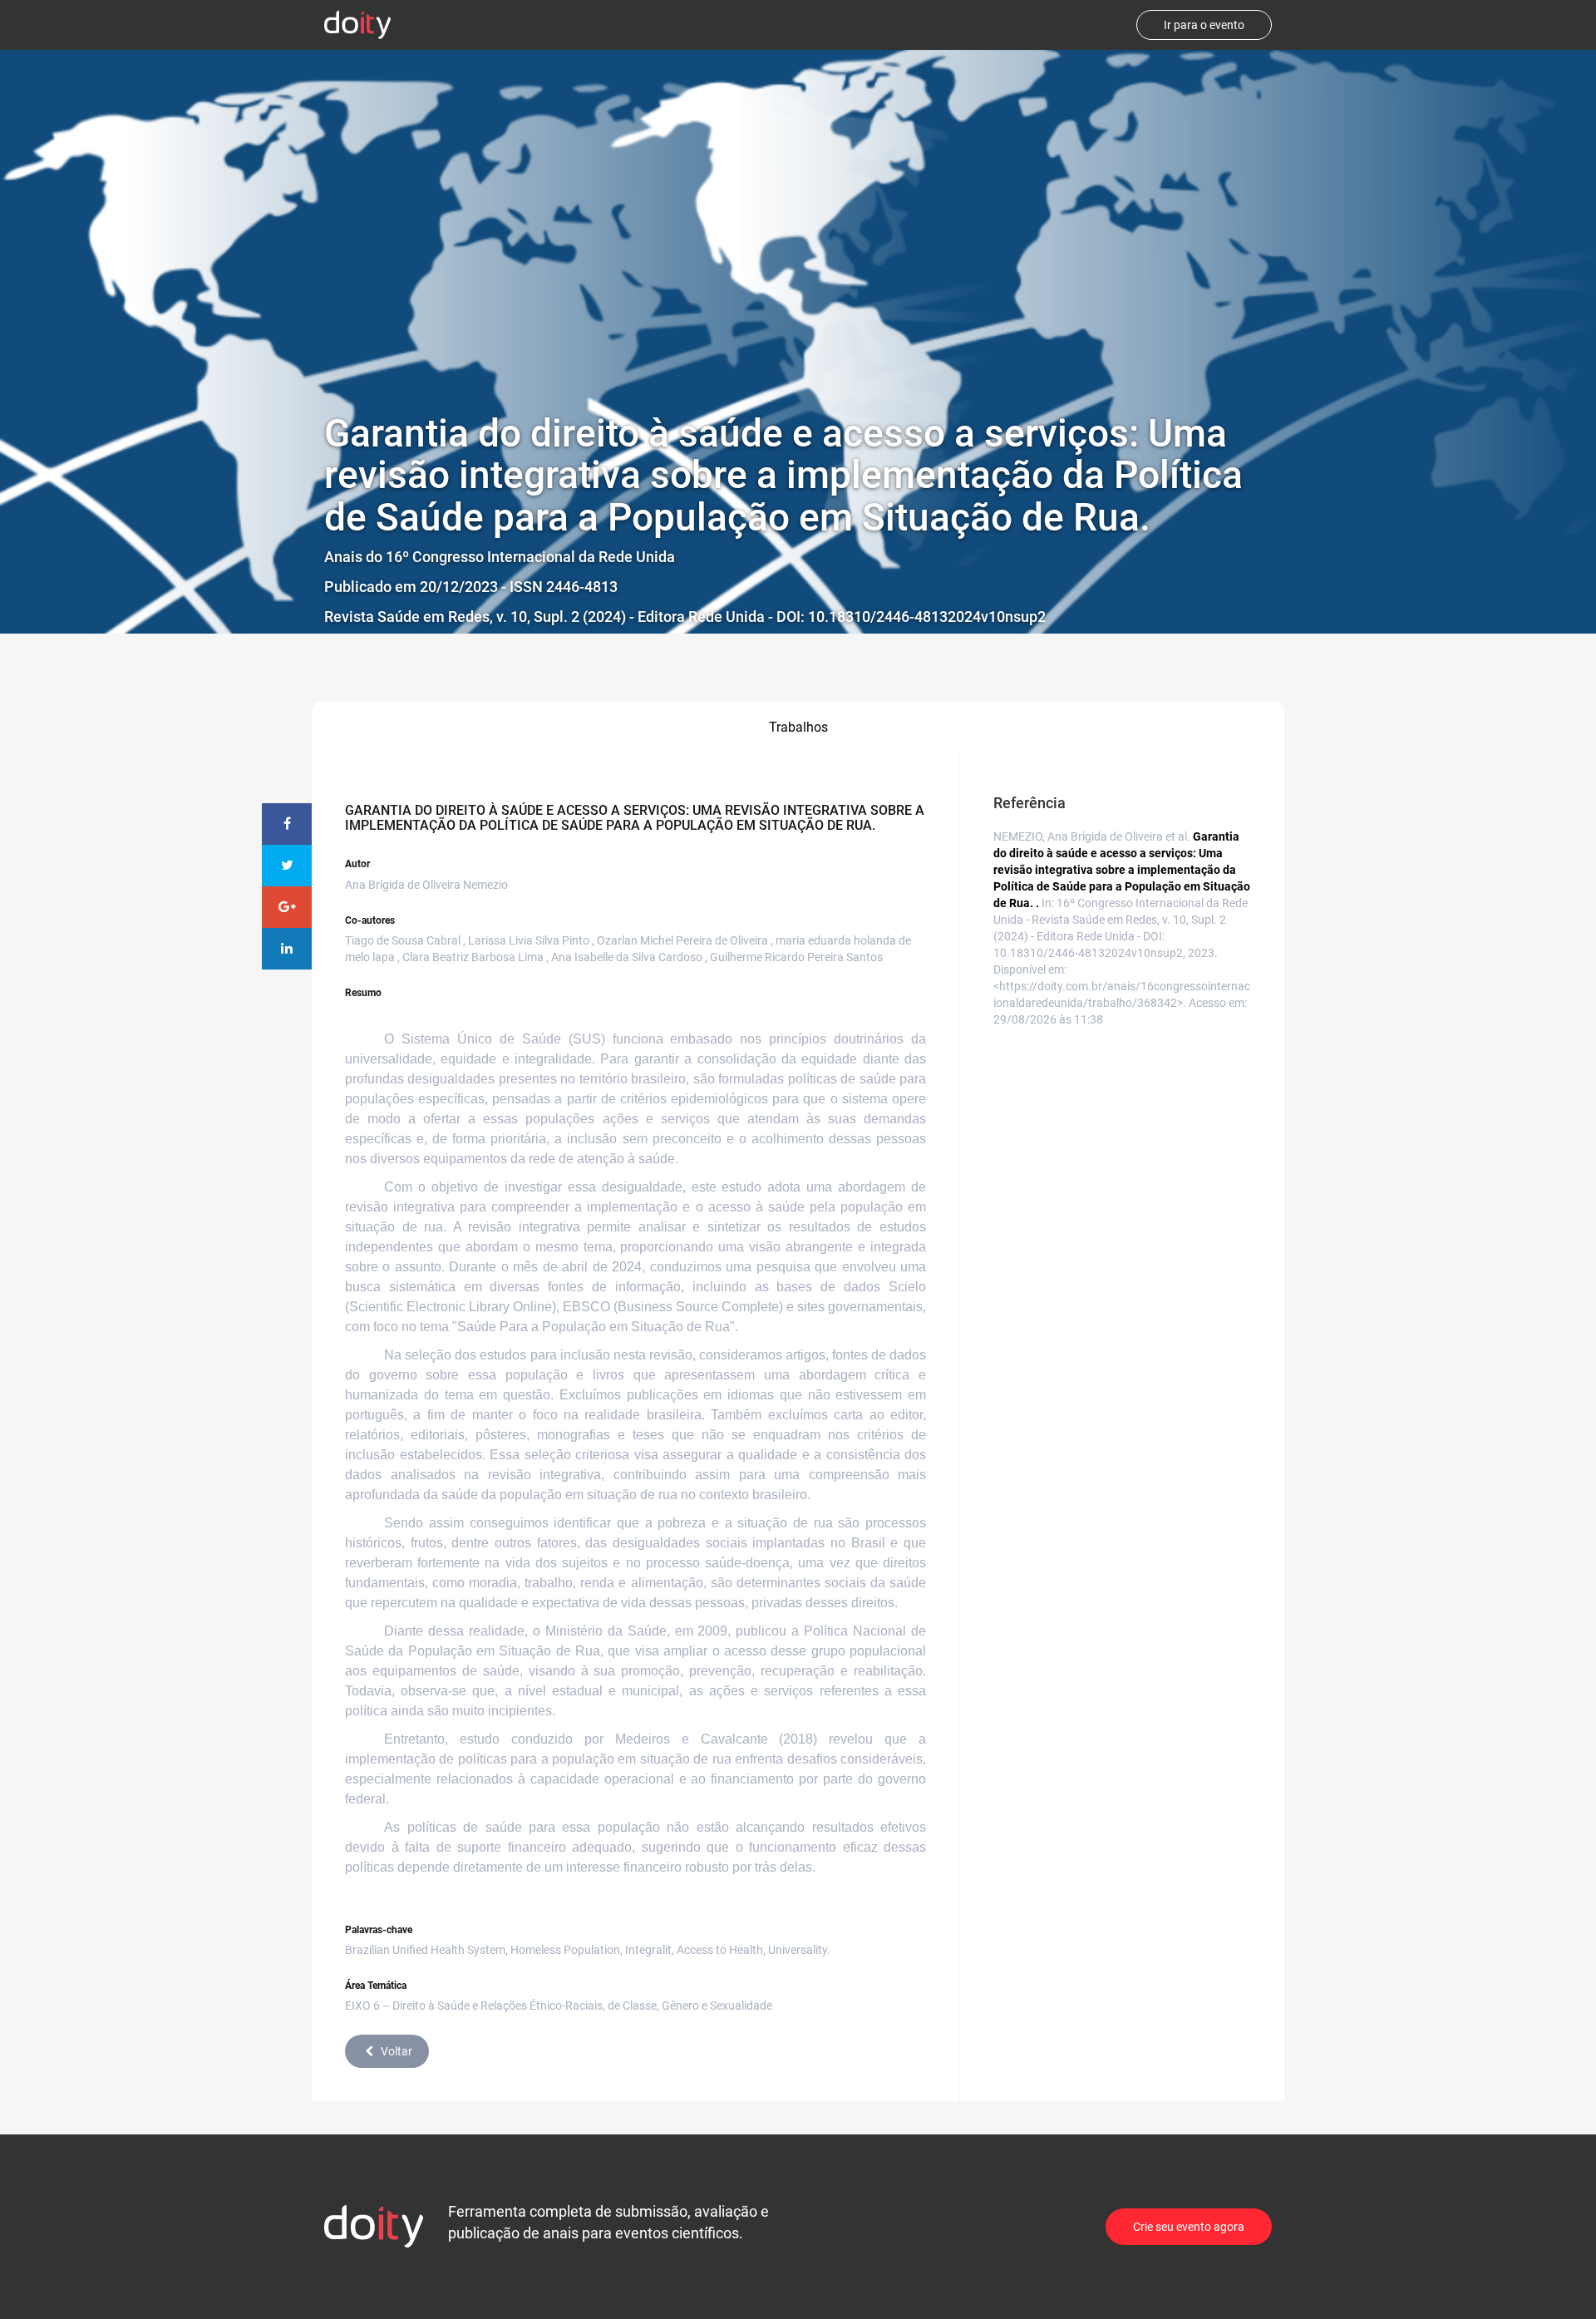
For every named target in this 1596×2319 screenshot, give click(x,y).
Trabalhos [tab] (798, 727)
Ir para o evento (1204, 25)
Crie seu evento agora (1189, 2227)
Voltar (397, 2051)
